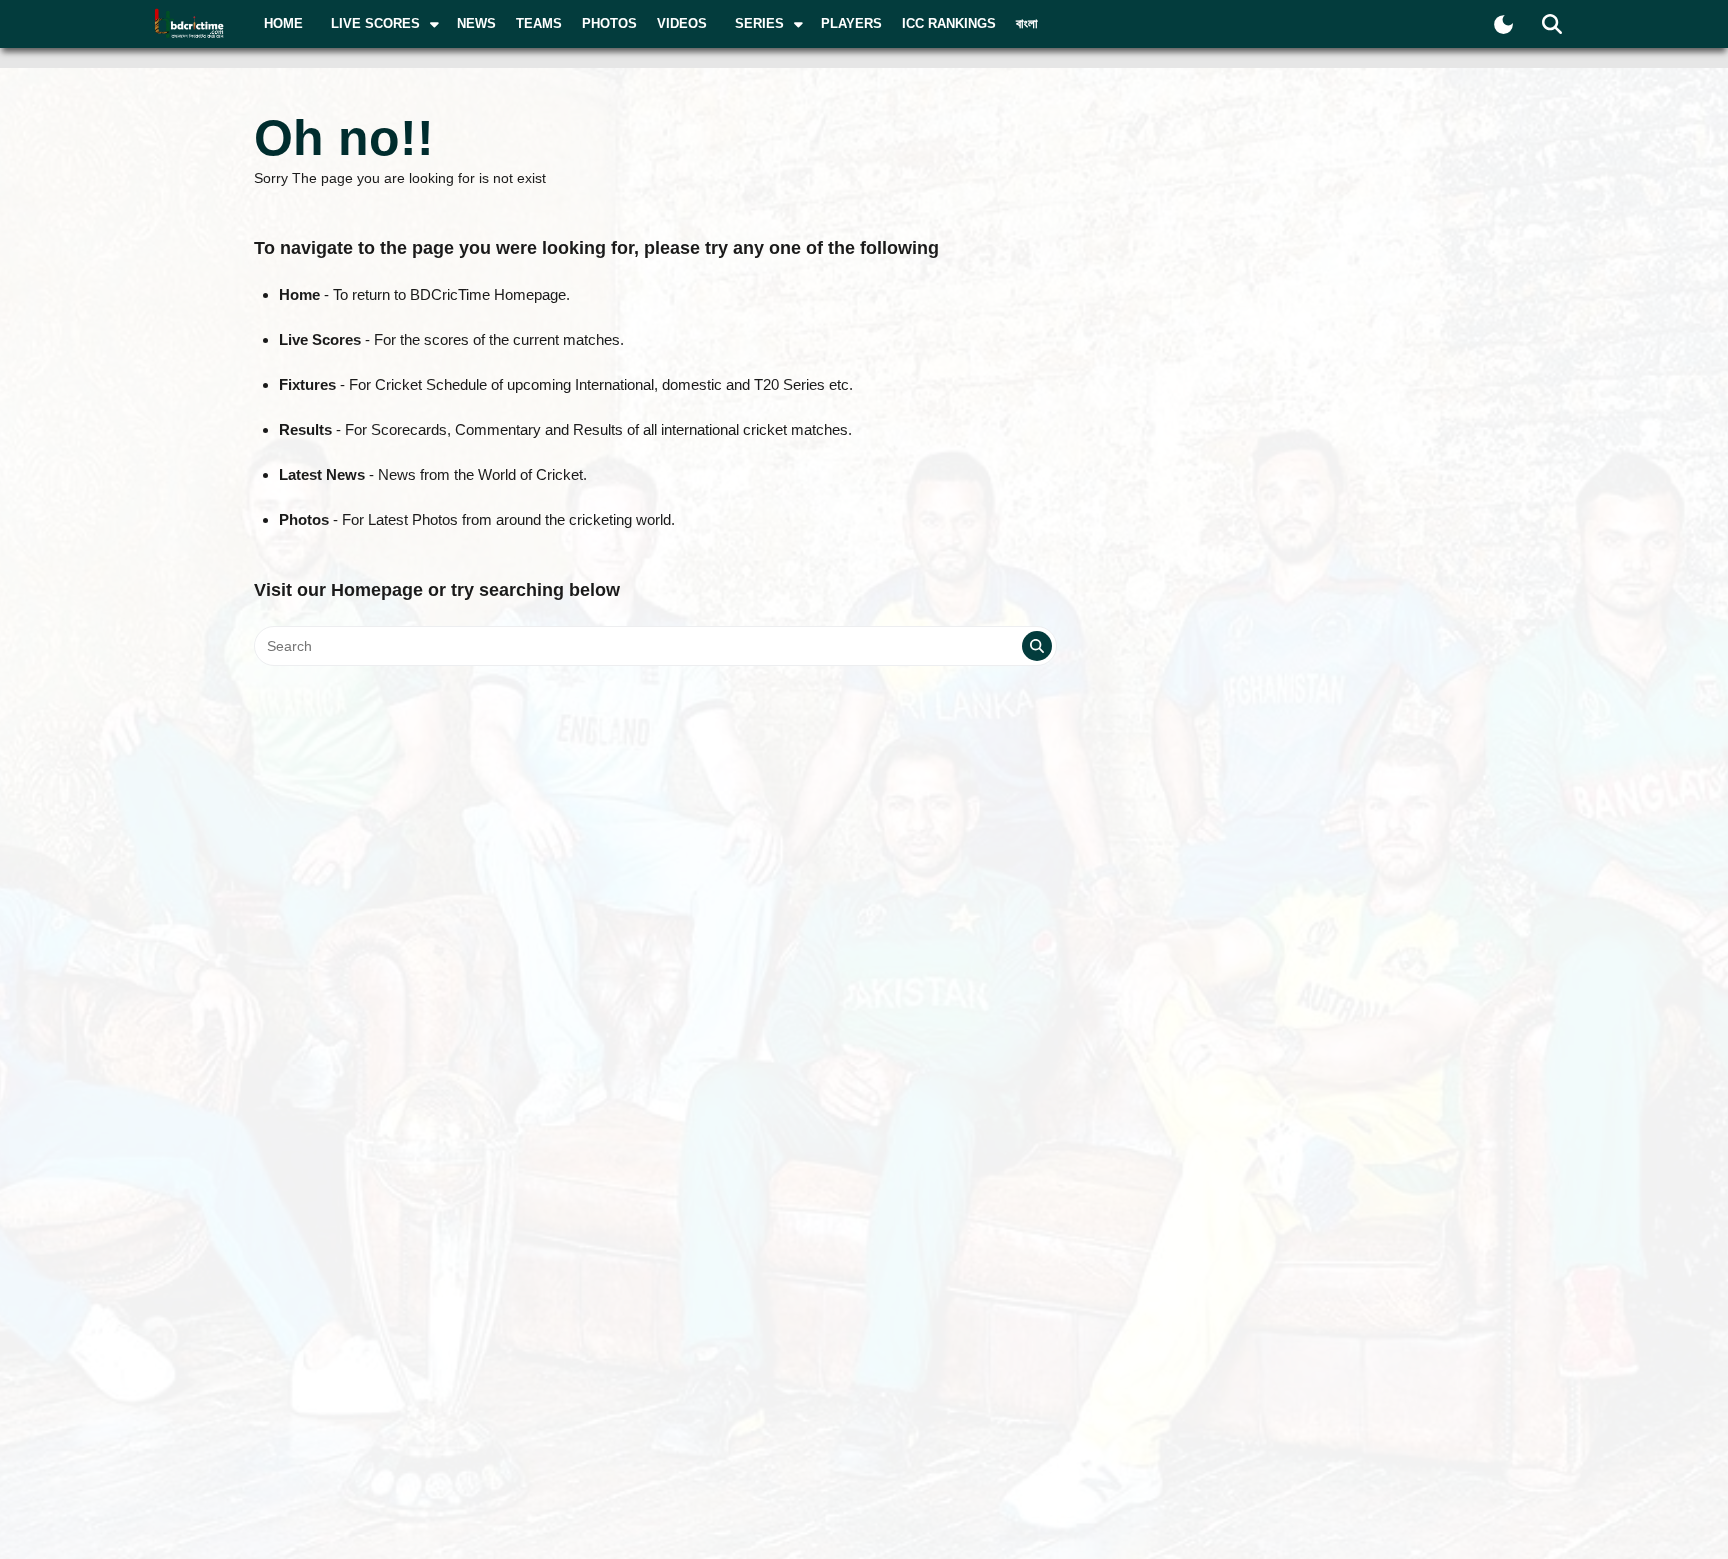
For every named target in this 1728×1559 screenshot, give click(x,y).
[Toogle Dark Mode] (1503, 24)
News (476, 23)
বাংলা (1027, 23)
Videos (682, 23)
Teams (539, 23)
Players (851, 23)
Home (283, 23)
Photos (609, 23)
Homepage (377, 590)
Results (305, 429)
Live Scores (320, 339)
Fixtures (307, 384)
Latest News (322, 474)
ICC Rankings (949, 23)
